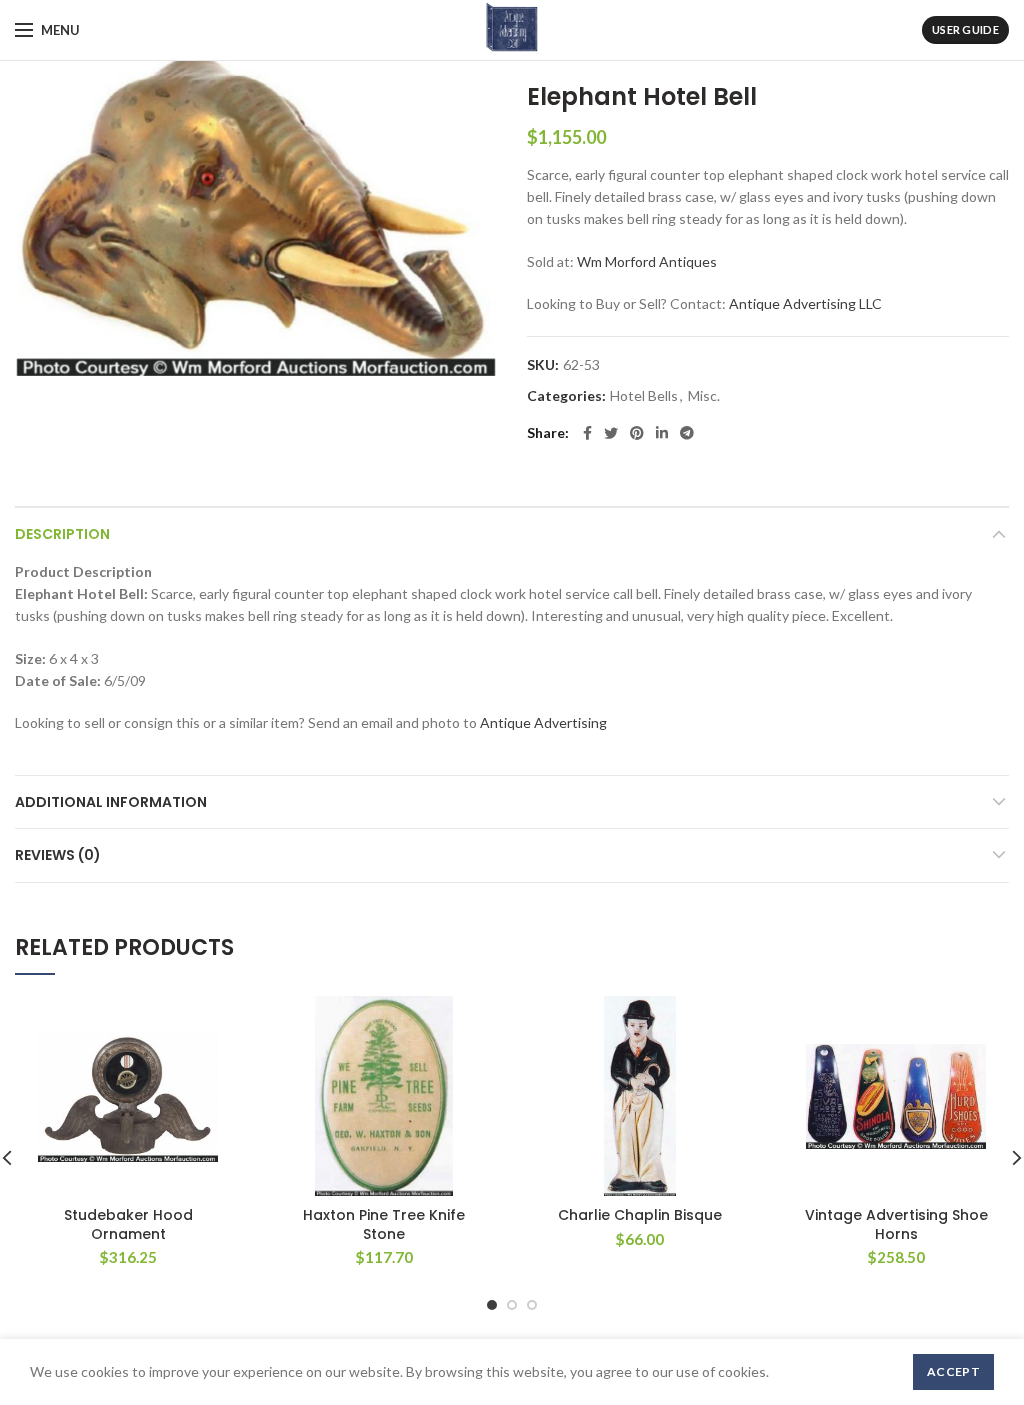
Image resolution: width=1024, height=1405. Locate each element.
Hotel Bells (644, 396)
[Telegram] (687, 433)
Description (62, 534)
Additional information (111, 802)
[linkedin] (662, 433)
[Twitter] (611, 433)
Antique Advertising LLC (805, 303)
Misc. (704, 396)
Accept (953, 1371)
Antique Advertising (543, 722)
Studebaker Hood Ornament (128, 1224)
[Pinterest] (637, 433)
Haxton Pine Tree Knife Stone (384, 1224)
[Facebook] (587, 433)
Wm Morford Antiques (647, 261)
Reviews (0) (58, 855)
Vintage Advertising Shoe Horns (896, 1224)
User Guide (965, 29)
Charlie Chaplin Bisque (640, 1215)
